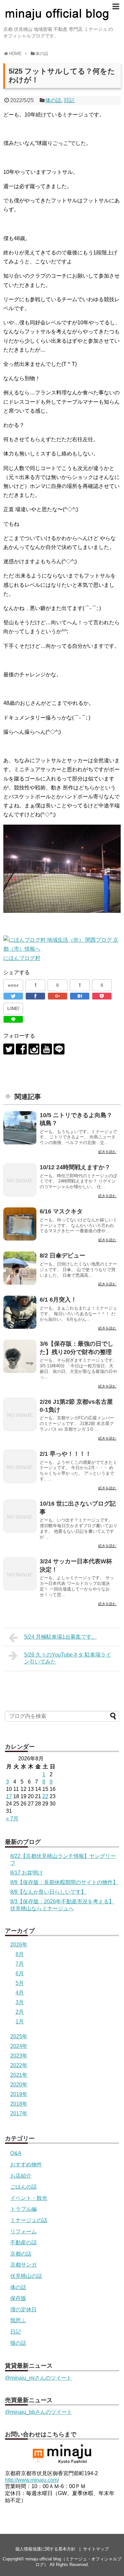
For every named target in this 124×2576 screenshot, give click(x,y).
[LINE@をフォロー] (59, 1049)
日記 (69, 100)
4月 (20, 1993)
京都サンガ (23, 2265)
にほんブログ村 (22, 958)
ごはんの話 (23, 2187)
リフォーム (23, 2232)
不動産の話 (23, 2242)
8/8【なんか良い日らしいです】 (48, 1892)
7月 (20, 1964)
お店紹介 (21, 2176)
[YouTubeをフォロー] (46, 1049)
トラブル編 (23, 2209)
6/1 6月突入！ (58, 1300)
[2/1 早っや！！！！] (20, 1466)
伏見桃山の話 (26, 2276)
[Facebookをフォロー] (21, 1049)
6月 (20, 1973)
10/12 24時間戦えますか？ (75, 1167)
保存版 (18, 2298)
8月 (20, 1954)
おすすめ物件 (26, 2165)
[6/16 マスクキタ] (20, 1224)
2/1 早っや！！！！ (65, 1454)
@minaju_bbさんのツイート (39, 2412)
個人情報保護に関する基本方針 (45, 2549)
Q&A (16, 2153)
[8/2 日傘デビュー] (20, 1268)
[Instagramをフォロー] (34, 1049)
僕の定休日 (23, 2309)
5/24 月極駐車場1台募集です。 (61, 1637)
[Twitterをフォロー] (9, 1049)
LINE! (13, 1008)
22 (45, 1796)
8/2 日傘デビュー (62, 1255)
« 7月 (12, 1819)
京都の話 (21, 2254)
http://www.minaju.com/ (32, 2480)
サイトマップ (96, 2549)
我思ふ (18, 2320)
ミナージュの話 (29, 2220)
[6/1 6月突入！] (20, 1312)
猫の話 (18, 2343)
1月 (20, 2022)
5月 (20, 1983)
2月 (20, 2012)
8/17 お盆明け (27, 1873)
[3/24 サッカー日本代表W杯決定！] (20, 1574)
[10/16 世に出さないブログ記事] (20, 1516)
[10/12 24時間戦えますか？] (20, 1180)
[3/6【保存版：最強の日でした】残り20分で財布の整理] (20, 1356)
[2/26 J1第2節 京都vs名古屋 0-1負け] (20, 1414)
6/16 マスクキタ (61, 1211)
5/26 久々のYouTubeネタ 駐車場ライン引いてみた (68, 1658)
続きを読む (107, 1152)
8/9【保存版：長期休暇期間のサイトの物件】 (64, 1882)
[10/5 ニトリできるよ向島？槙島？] (20, 1128)
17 (9, 1796)
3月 (20, 2002)
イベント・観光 (29, 2198)
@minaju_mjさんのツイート (38, 2378)
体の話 (53, 100)
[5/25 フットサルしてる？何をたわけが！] (80, 996)
